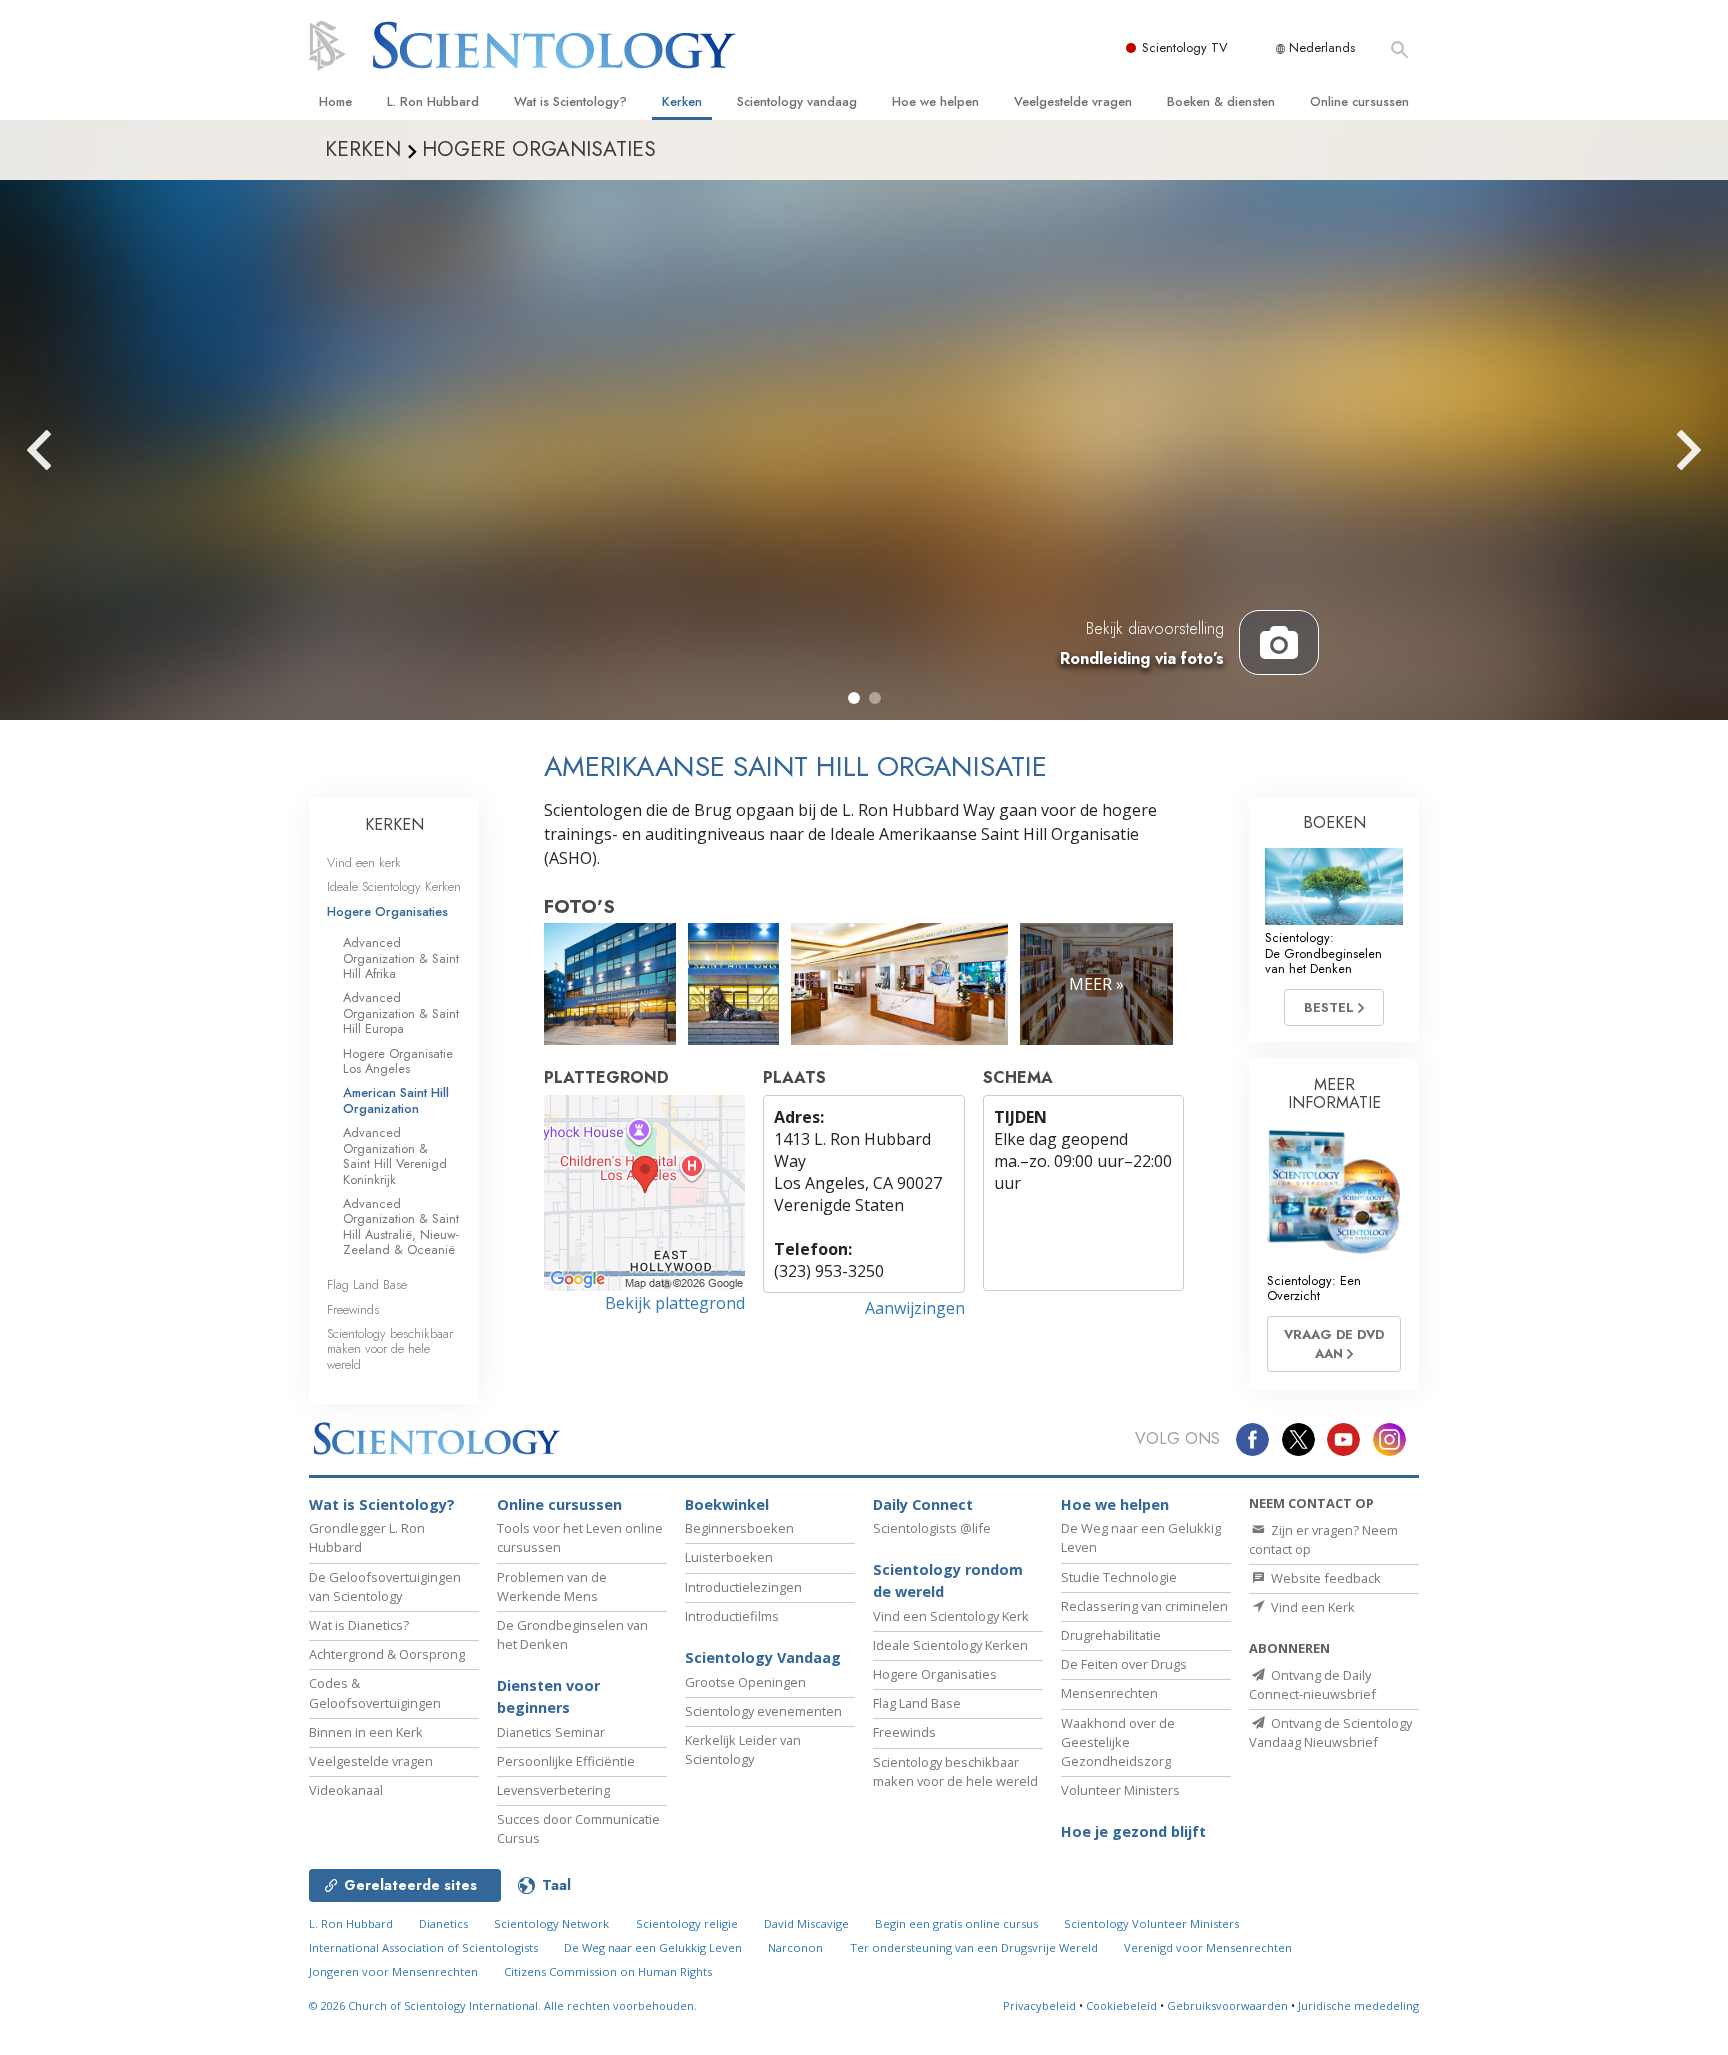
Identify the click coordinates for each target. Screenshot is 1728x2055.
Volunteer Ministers (1120, 1790)
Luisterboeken (729, 1557)
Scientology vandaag (797, 101)
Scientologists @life (932, 1528)
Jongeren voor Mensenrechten (393, 1971)
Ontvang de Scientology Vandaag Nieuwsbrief (1330, 1732)
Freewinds (353, 1309)
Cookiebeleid (1121, 2005)
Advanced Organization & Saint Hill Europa (401, 1013)
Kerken (682, 101)
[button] (854, 698)
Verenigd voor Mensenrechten (1208, 1947)
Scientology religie (687, 1923)
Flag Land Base (367, 1284)
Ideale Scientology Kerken (394, 886)
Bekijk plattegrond (675, 1303)
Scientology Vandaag (763, 1657)
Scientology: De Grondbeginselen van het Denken (1323, 953)
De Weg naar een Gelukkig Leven (653, 1947)
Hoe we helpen (935, 101)
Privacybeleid (1039, 2005)
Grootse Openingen (745, 1682)
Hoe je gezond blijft (1133, 1831)
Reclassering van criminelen (1144, 1606)
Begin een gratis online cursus (956, 1923)
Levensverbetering (553, 1790)
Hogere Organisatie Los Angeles (398, 1061)
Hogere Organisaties (387, 911)
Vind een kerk (364, 862)
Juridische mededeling (1358, 2005)
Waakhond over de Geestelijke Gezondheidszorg (1118, 1742)
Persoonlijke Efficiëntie (566, 1761)
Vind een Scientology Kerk (951, 1616)
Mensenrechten (1109, 1693)
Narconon (795, 1947)
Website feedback (1324, 1578)
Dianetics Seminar (551, 1732)
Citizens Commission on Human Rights (608, 1971)
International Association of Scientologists (423, 1947)
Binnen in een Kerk (366, 1732)
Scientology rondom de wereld (948, 1580)
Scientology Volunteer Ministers (1151, 1923)
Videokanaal (346, 1790)
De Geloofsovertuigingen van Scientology (385, 1586)
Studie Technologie (1119, 1577)
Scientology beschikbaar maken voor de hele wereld (390, 1349)
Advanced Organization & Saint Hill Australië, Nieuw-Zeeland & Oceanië (401, 1226)
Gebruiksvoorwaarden (1227, 2005)
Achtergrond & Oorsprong (387, 1654)
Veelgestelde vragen (1073, 101)
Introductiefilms (732, 1616)
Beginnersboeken (739, 1528)
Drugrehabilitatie (1111, 1635)
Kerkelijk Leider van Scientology (743, 1749)
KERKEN (394, 824)
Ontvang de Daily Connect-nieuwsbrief (1312, 1684)
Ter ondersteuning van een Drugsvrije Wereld (974, 1947)
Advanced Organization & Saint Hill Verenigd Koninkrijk (395, 1155)
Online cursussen (1359, 101)
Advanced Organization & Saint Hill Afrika (401, 958)
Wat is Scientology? (570, 101)
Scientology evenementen (763, 1711)
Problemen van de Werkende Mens (552, 1586)
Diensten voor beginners (548, 1696)
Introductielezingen (743, 1587)
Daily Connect (923, 1504)
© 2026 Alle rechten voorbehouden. (503, 2005)
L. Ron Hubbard (433, 101)
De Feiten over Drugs (1124, 1664)
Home (335, 101)
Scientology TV (1185, 47)
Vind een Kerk (1311, 1607)
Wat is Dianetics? (359, 1625)
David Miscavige (806, 1923)
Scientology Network (551, 1923)
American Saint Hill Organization (396, 1100)
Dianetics (443, 1923)
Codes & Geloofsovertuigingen (375, 1692)
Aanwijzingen (915, 1308)
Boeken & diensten (1221, 101)
